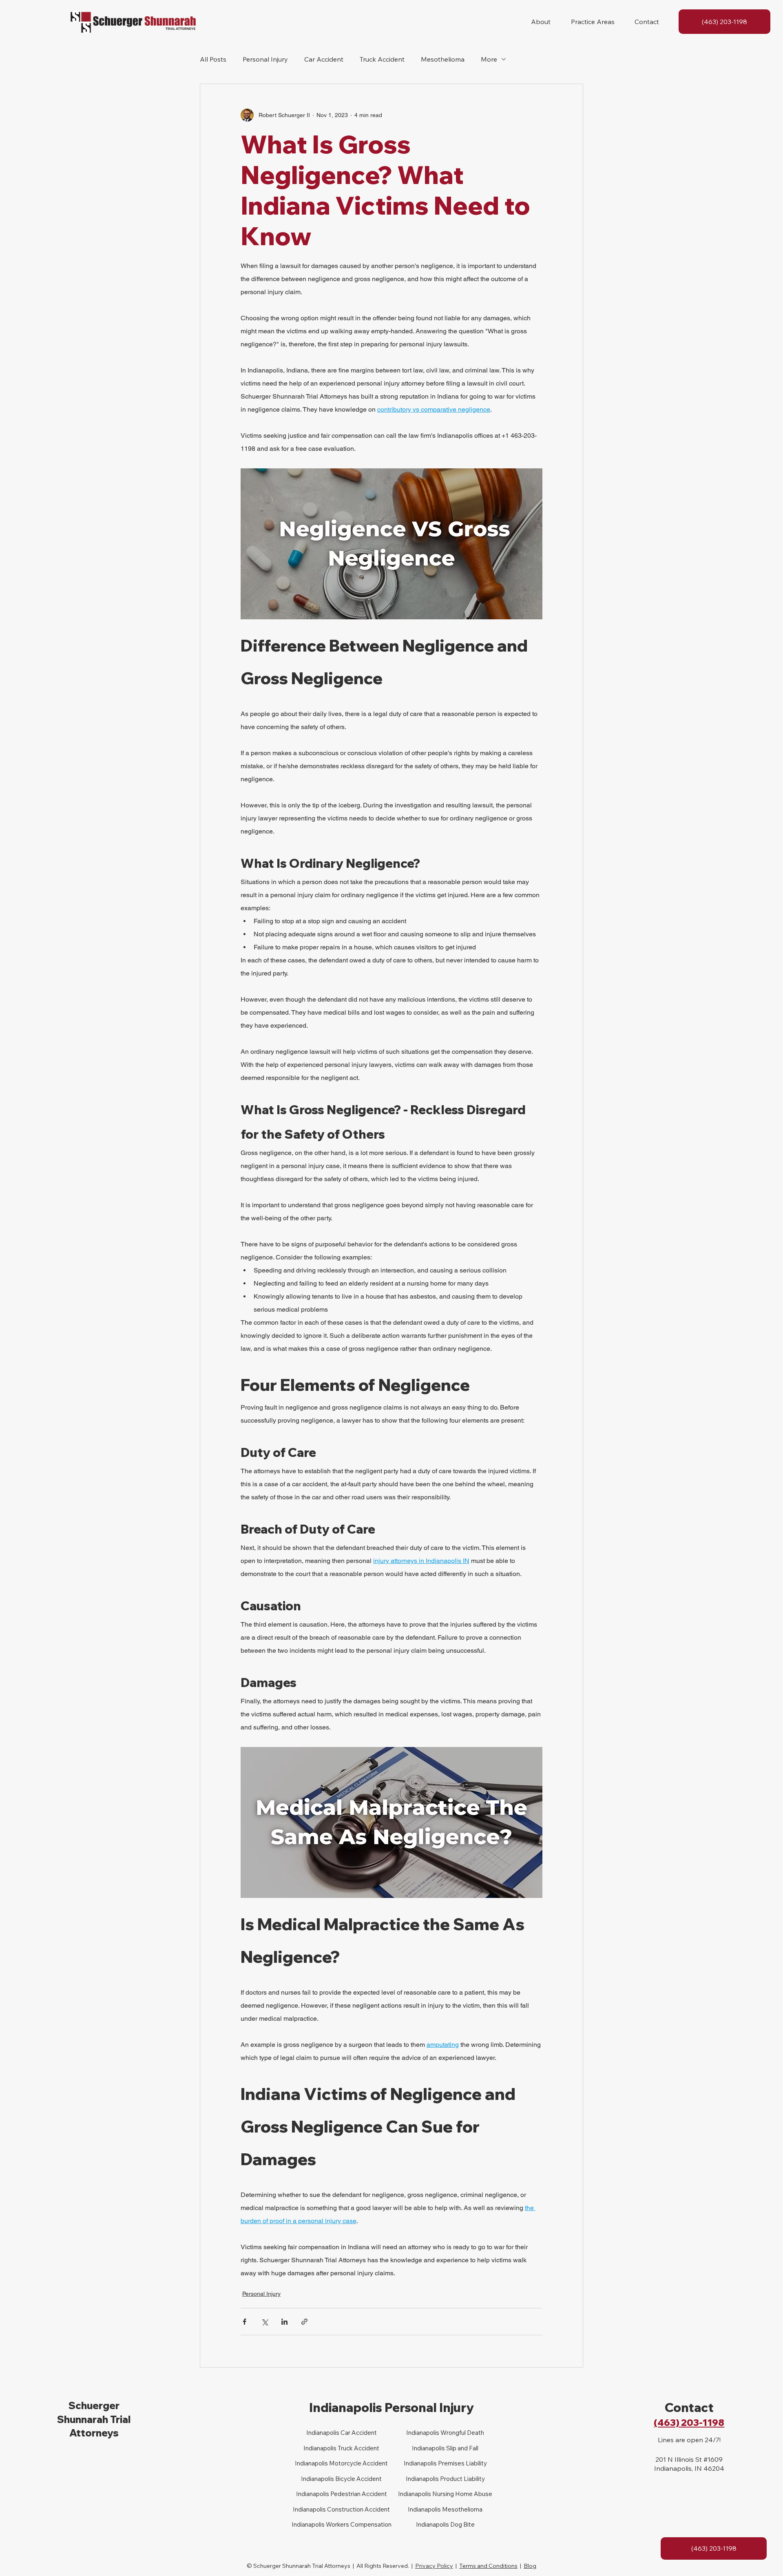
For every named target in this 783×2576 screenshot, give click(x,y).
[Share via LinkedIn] (284, 2322)
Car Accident (324, 59)
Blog (530, 2566)
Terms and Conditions (488, 2566)
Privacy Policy (434, 2566)
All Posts (213, 59)
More (489, 59)
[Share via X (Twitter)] (264, 2322)
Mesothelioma (443, 59)
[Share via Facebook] (244, 2322)
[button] (541, 22)
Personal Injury (265, 59)
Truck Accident (382, 59)
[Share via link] (304, 2322)
